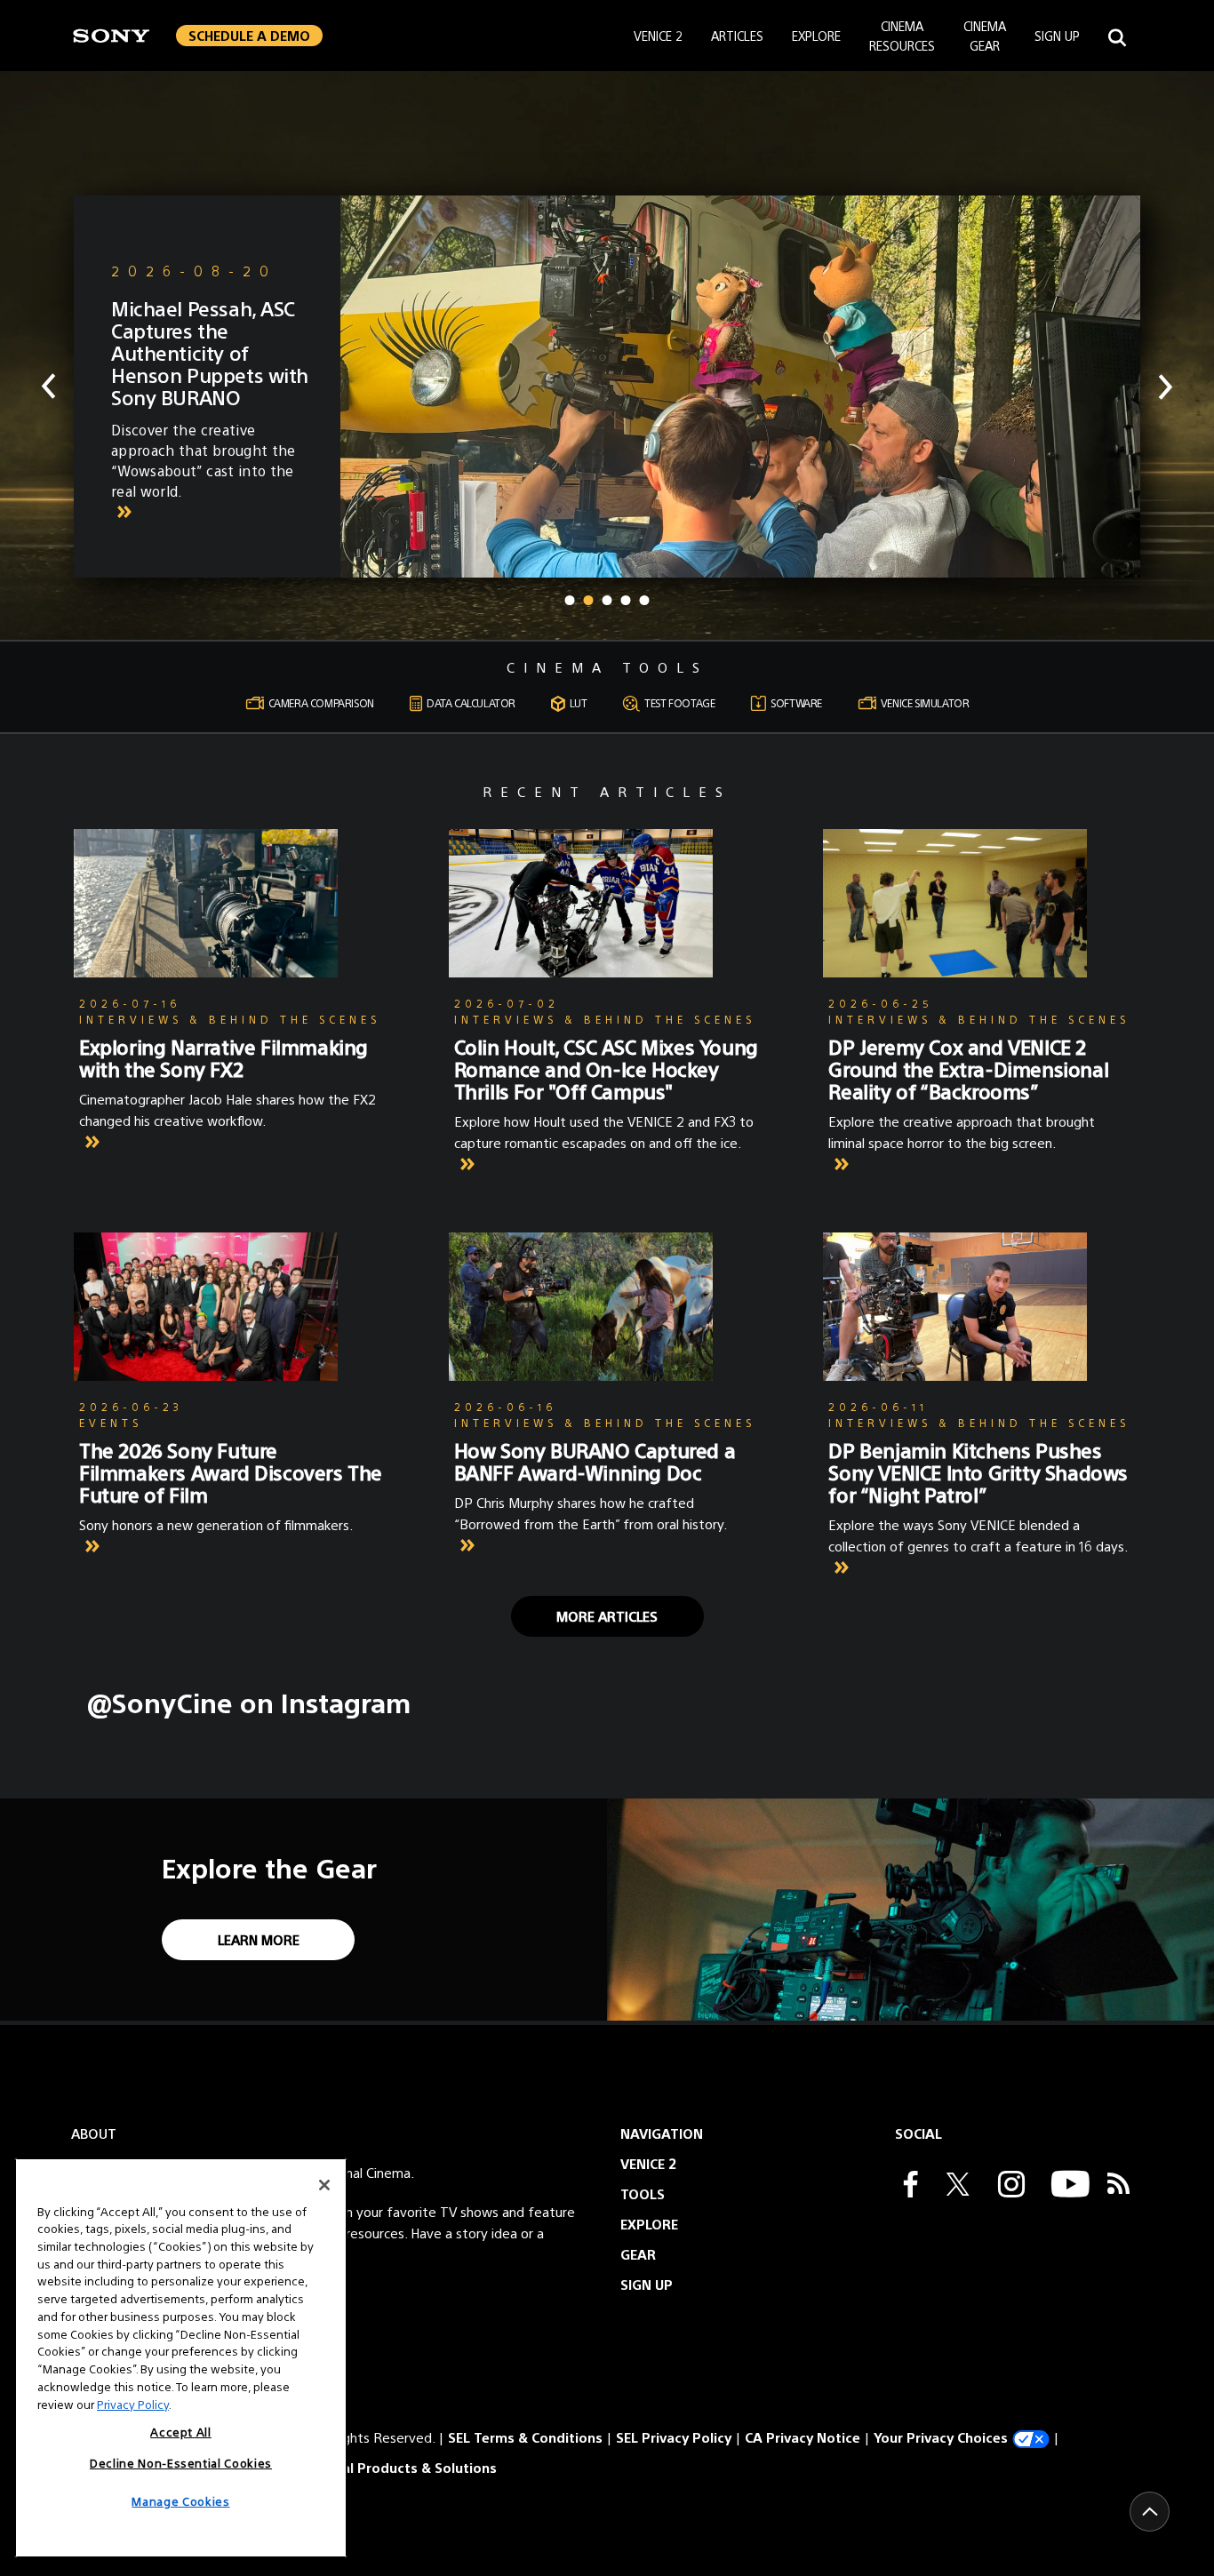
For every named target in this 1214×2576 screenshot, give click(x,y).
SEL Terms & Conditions (525, 2437)
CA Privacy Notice (803, 2437)
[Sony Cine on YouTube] (1066, 2186)
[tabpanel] (607, 387)
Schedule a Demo (249, 35)
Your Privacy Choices (941, 2437)
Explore (816, 36)
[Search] (1117, 35)
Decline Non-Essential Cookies (181, 2462)
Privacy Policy (133, 2403)
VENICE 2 (648, 2163)
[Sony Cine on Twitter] (954, 2186)
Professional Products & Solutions (383, 2467)
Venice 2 (658, 36)
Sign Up (1057, 36)
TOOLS (643, 2193)
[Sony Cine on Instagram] (1007, 2186)
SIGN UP (647, 2284)
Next (1166, 387)
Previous (48, 387)
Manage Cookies (180, 2501)
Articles (737, 36)
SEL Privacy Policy (674, 2437)
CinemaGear (985, 36)
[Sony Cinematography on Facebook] (907, 2186)
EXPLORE (649, 2224)
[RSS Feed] (1118, 2186)
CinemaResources (902, 36)
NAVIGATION (662, 2133)
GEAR (638, 2254)
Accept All (181, 2432)
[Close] (324, 2185)
